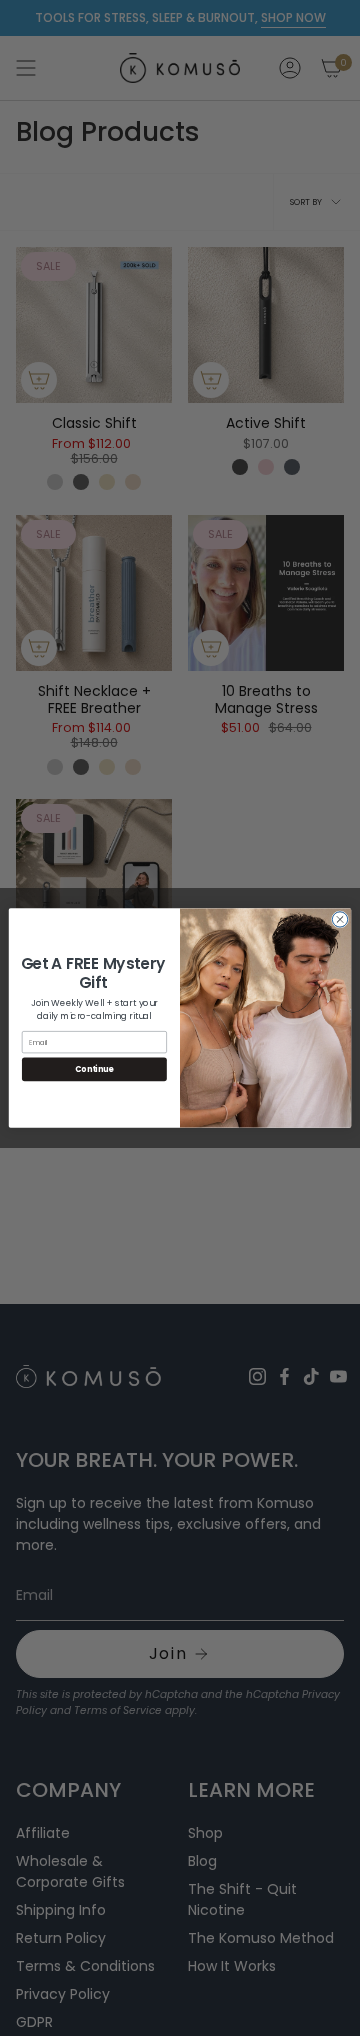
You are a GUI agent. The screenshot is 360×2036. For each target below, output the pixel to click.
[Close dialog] (339, 919)
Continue (94, 1069)
